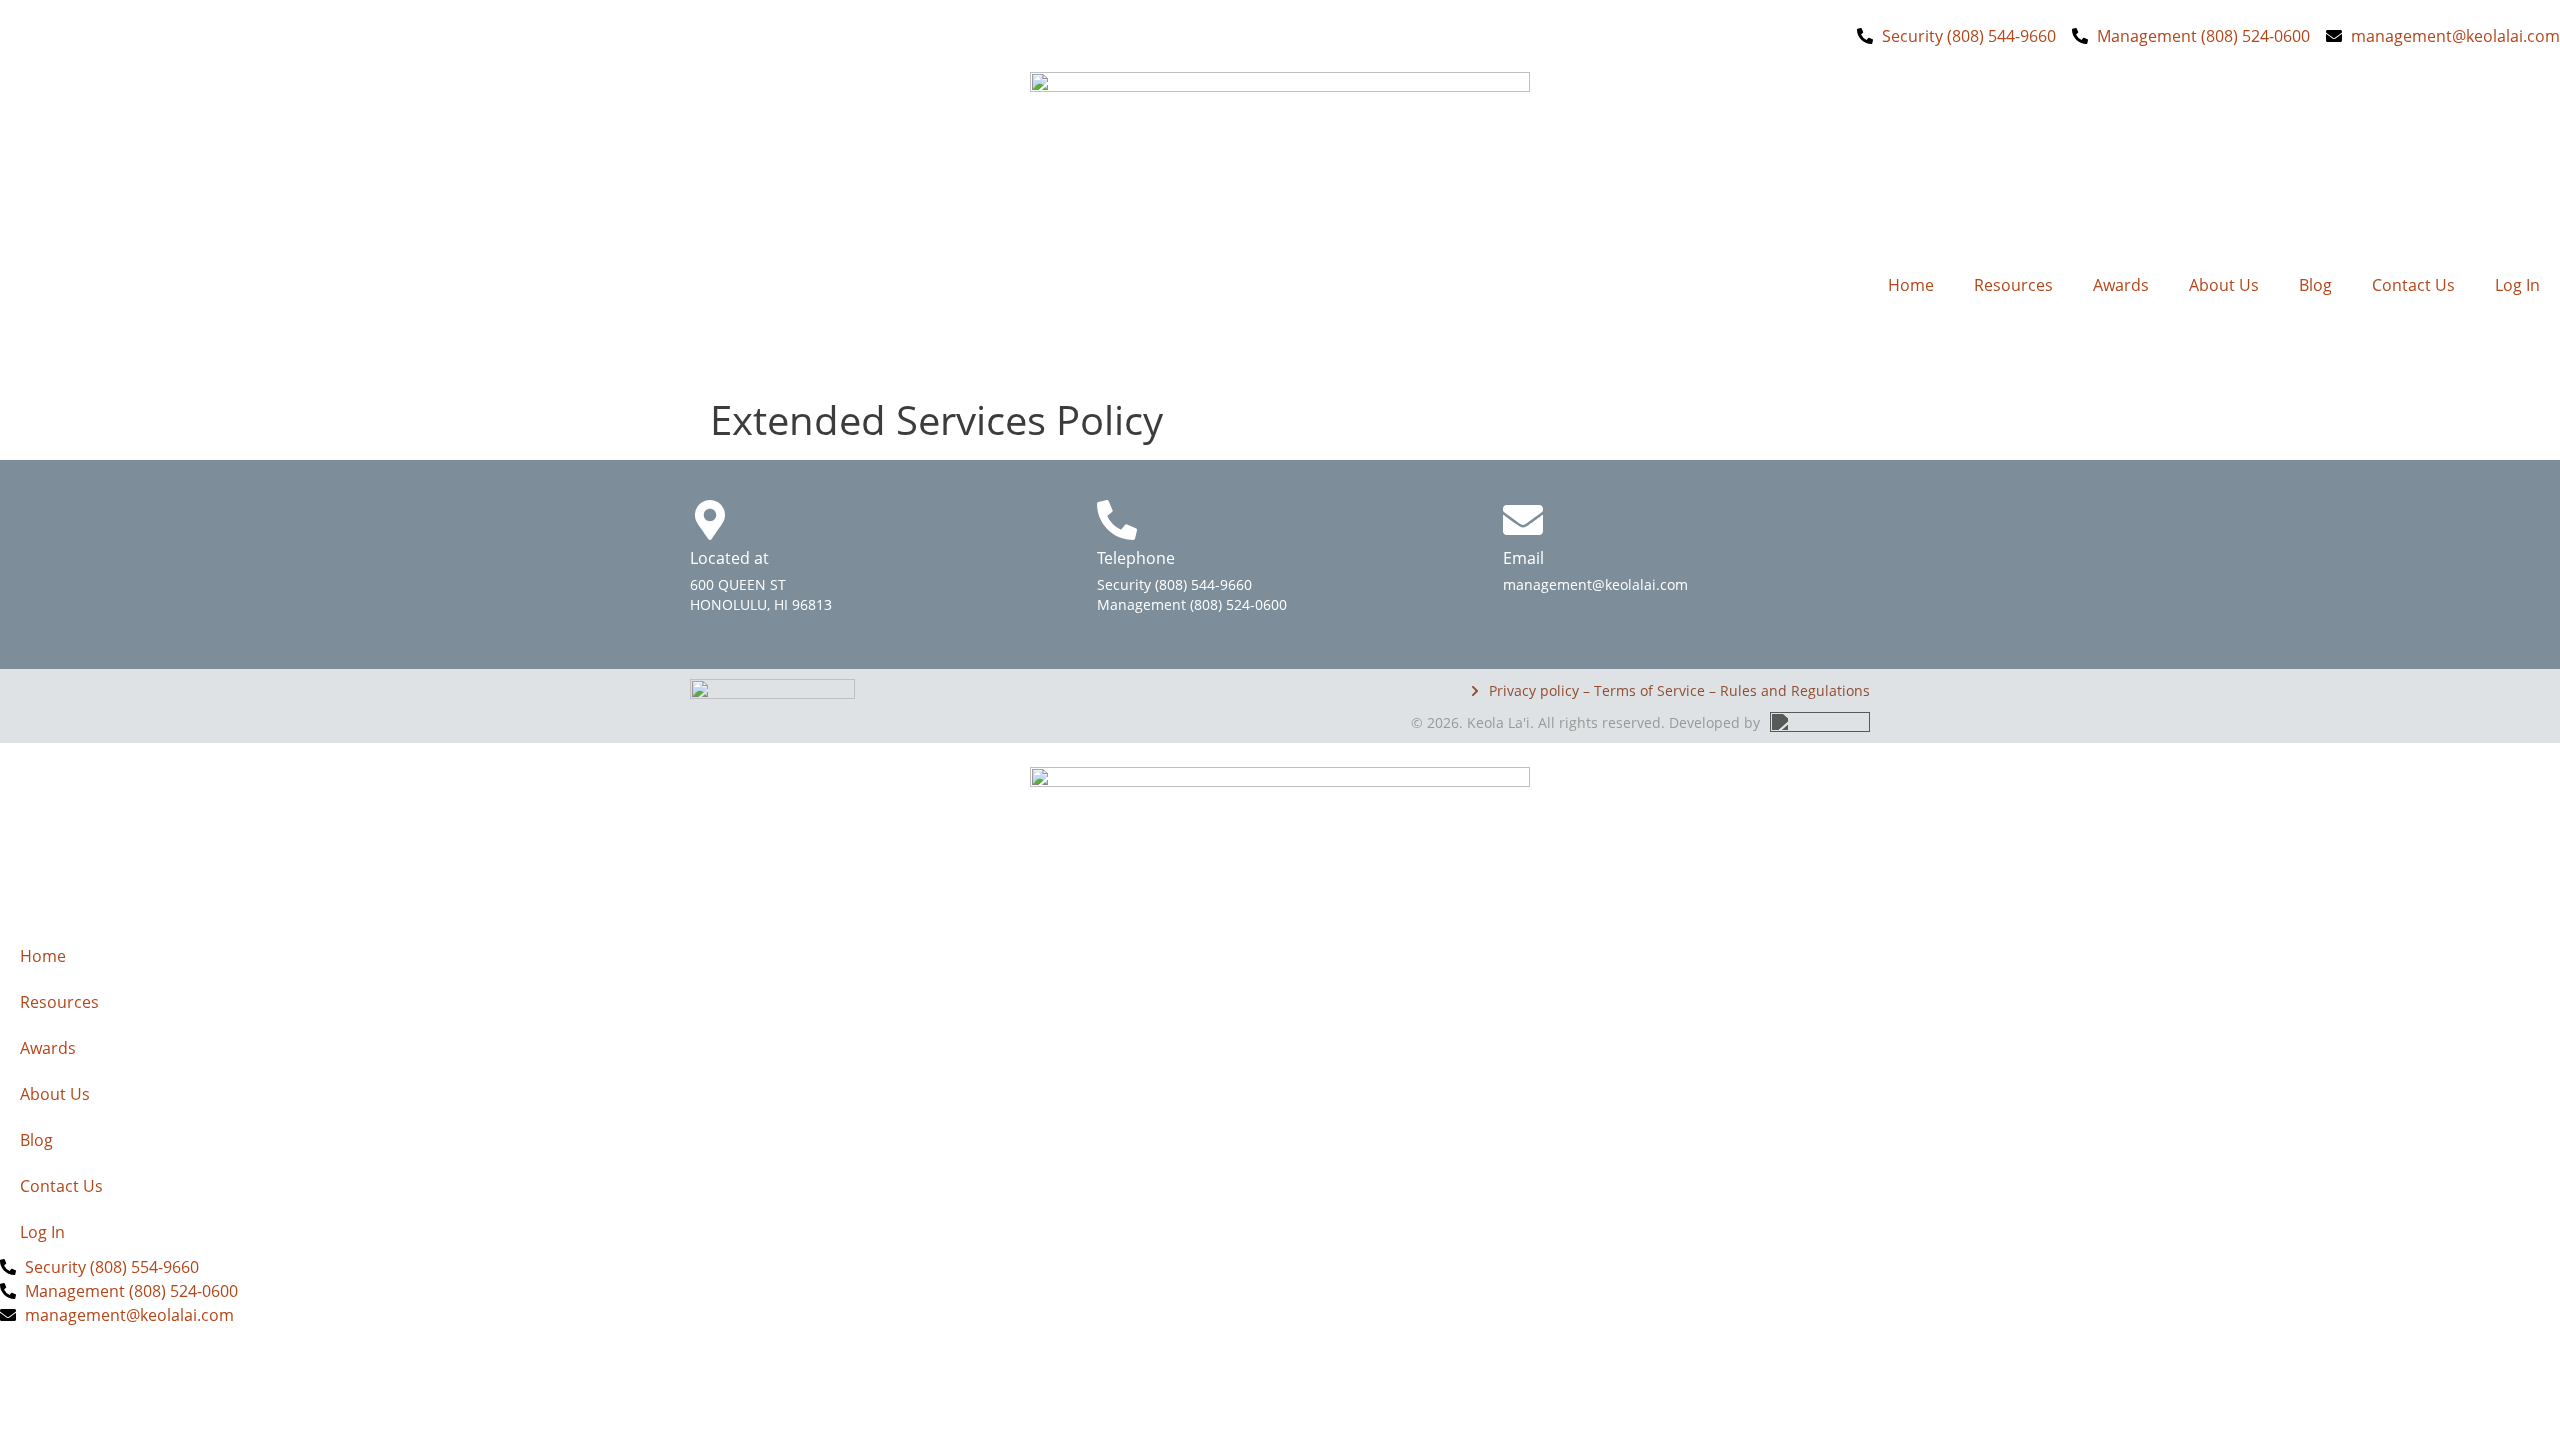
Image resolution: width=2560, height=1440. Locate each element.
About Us (2224, 285)
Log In (2517, 285)
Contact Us (2413, 285)
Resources (2013, 285)
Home (1911, 285)
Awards (2121, 285)
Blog (2315, 285)
